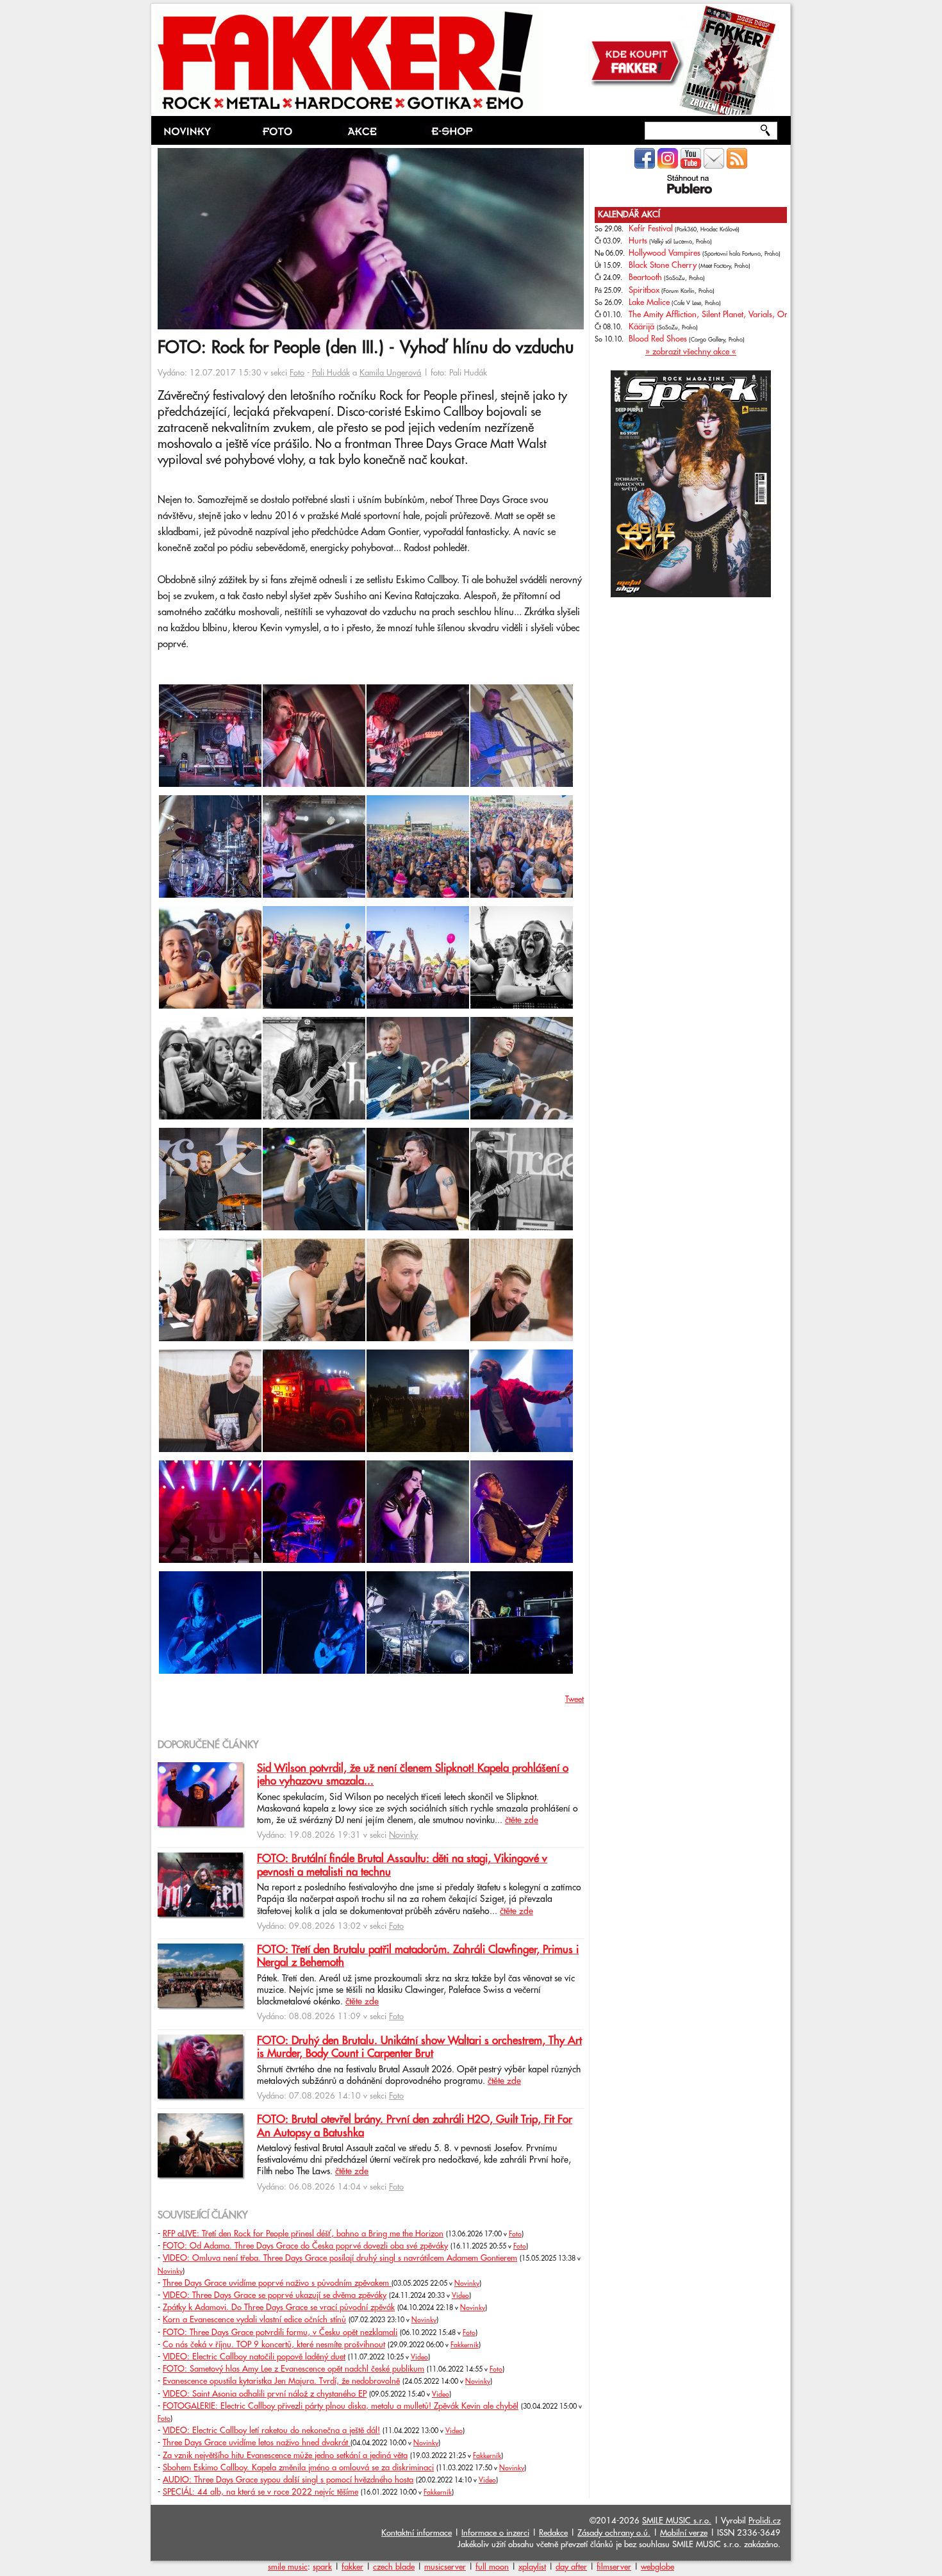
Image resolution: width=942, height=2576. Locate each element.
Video (460, 2296)
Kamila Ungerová (390, 373)
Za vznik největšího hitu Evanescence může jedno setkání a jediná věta (285, 2456)
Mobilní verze (684, 2533)
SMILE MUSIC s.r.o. (677, 2521)
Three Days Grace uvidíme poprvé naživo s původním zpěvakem (277, 2283)
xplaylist (532, 2567)
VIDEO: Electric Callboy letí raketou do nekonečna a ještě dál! (271, 2431)
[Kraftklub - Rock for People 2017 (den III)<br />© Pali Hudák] (522, 1449)
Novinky (403, 1835)
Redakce (553, 2533)
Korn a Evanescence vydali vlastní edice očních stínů (254, 2320)
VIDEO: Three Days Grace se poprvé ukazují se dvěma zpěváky (275, 2295)
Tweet (574, 1699)
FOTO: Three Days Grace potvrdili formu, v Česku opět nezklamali (280, 2332)
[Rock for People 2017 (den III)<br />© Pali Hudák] (418, 895)
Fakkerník (465, 2345)
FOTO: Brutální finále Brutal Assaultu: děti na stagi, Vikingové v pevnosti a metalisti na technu (402, 1865)
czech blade (394, 2567)
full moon (492, 2567)
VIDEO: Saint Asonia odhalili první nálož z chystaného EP (265, 2394)
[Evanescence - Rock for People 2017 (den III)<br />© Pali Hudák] (314, 1560)
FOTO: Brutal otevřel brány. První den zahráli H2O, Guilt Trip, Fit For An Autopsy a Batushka (415, 2126)
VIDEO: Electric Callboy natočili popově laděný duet (254, 2357)
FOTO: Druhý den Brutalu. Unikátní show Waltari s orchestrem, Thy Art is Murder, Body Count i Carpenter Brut (419, 2047)
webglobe (657, 2567)
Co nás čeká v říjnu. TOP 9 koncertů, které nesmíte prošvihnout (274, 2345)
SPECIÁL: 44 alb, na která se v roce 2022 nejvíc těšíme (260, 2492)
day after (571, 2567)
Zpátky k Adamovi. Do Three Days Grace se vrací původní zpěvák (279, 2308)
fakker (352, 2567)
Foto (297, 373)
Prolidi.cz (764, 2521)
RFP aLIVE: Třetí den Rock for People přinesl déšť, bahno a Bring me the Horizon (303, 2234)
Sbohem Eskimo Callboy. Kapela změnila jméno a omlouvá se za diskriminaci (298, 2468)
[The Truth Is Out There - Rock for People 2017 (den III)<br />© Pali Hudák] (210, 784)
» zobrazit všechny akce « (691, 352)
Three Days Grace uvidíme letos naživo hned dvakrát (257, 2443)
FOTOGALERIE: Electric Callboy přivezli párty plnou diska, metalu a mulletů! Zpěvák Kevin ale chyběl (341, 2406)
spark (322, 2567)
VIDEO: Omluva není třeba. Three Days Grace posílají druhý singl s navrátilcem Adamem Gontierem (340, 2258)
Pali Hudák (331, 373)
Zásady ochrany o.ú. (614, 2533)
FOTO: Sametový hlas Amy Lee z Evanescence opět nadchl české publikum (293, 2369)
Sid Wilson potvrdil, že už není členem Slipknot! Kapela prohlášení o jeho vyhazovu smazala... (413, 1775)
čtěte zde (522, 1821)
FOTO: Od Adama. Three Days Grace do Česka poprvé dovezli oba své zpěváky (305, 2246)
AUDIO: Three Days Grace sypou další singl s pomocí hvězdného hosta (288, 2480)
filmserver (614, 2567)
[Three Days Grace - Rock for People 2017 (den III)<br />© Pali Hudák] (314, 1117)
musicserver (445, 2567)
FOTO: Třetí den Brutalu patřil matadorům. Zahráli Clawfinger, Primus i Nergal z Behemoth (418, 1956)
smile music (288, 2567)
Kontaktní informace (417, 2533)
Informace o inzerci (495, 2533)
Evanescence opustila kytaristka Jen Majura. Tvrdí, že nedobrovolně (281, 2381)
